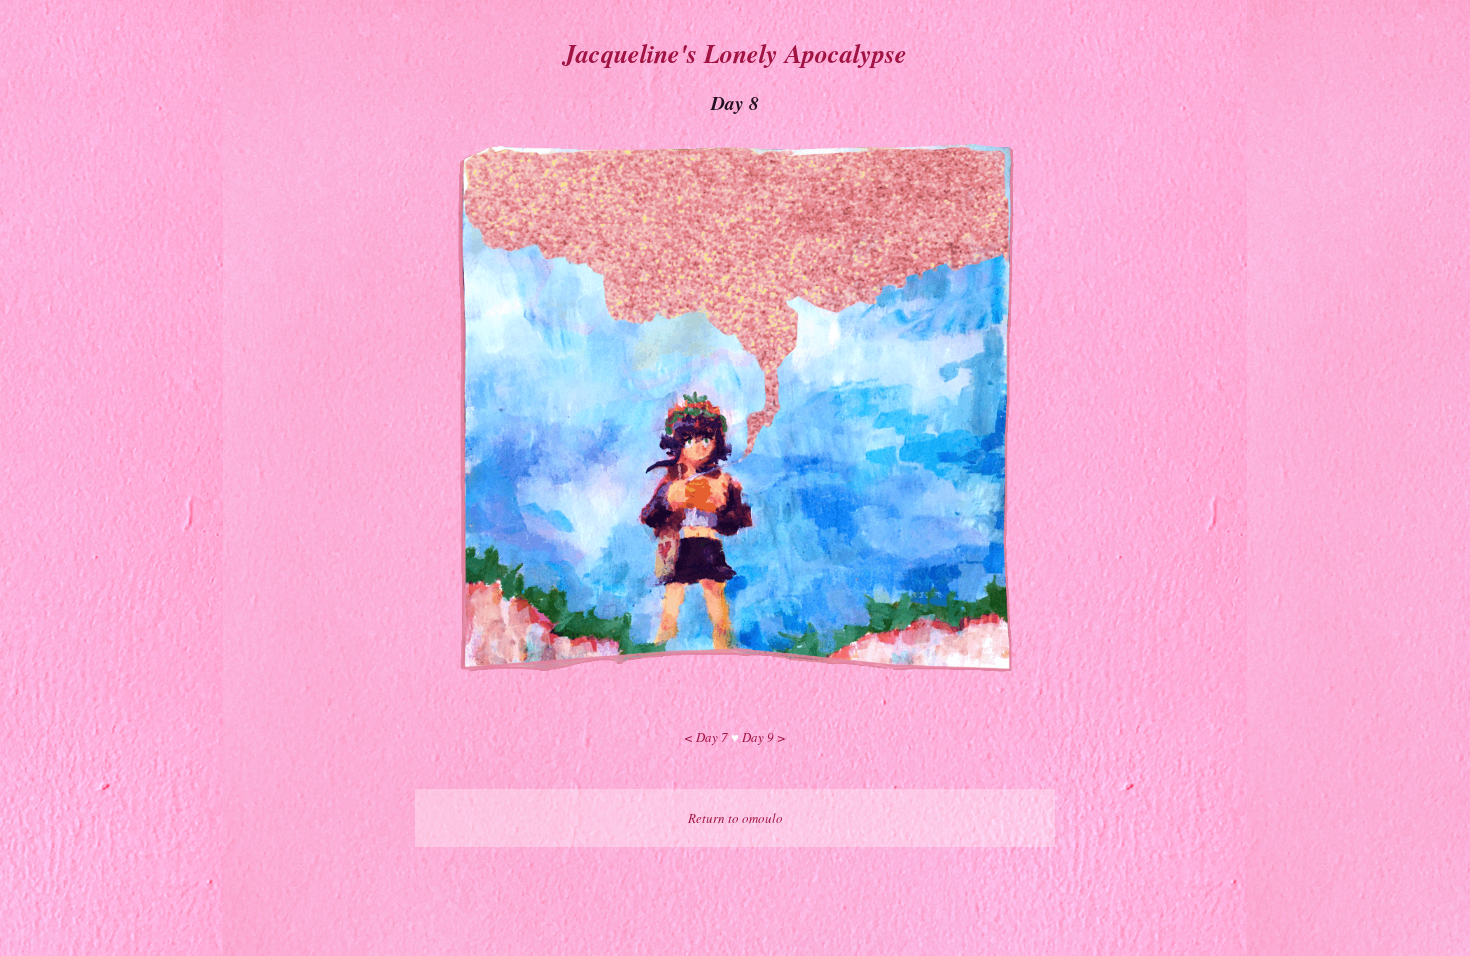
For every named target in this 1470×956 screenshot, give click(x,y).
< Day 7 (706, 737)
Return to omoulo (735, 818)
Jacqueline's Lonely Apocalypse (735, 53)
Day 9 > (764, 737)
